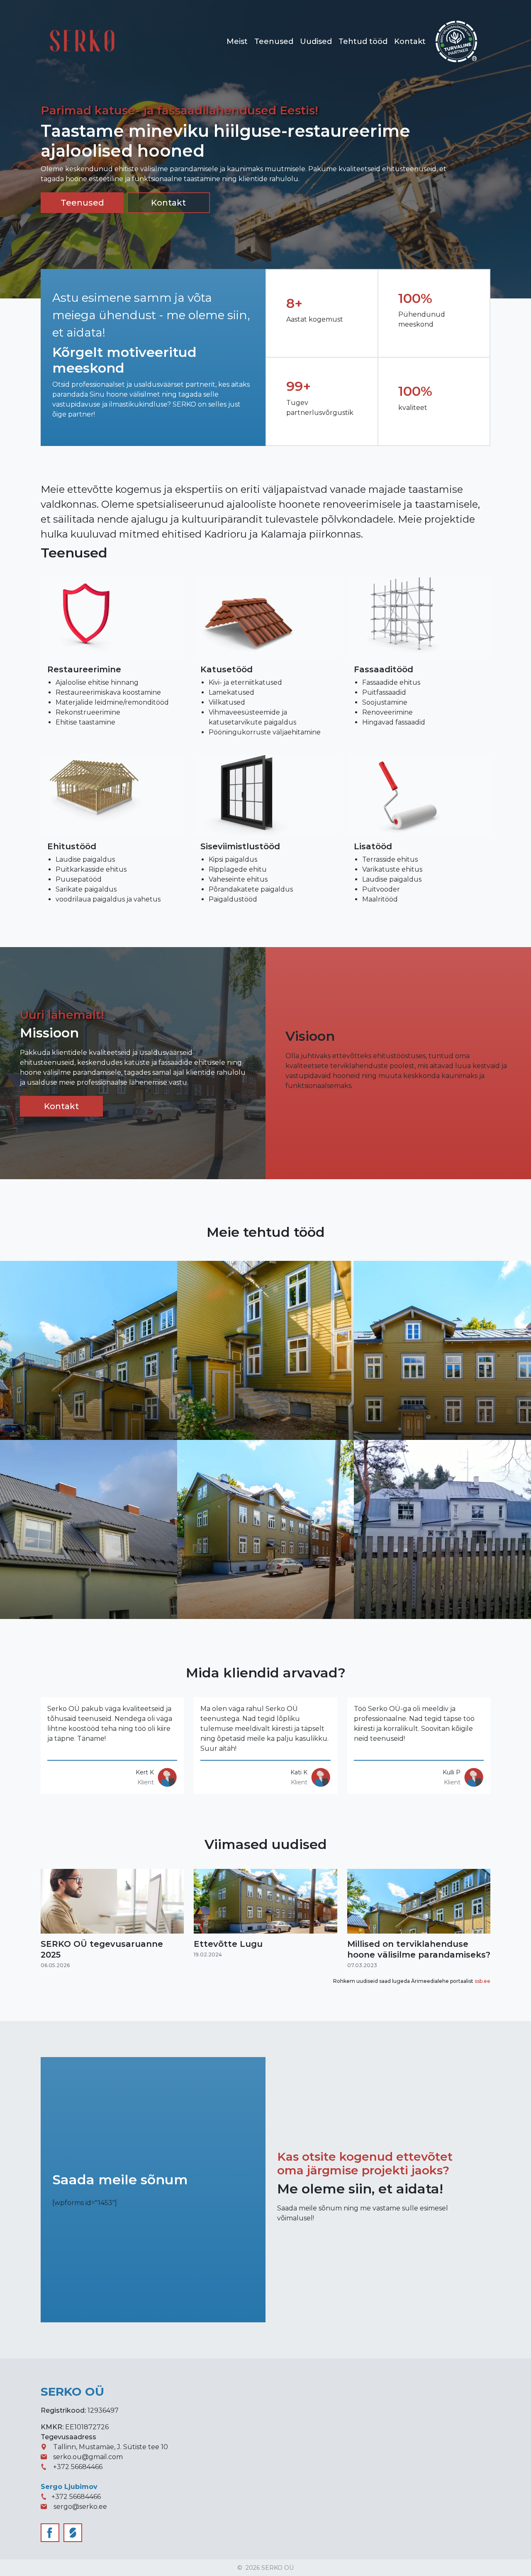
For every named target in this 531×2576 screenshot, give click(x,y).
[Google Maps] (47, 2447)
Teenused (274, 41)
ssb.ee (482, 1981)
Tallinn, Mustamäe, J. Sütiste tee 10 (111, 2447)
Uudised (316, 41)
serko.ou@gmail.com (88, 2457)
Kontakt (410, 41)
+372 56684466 (78, 2467)
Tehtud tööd (363, 41)
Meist (237, 41)
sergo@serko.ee (80, 2507)
